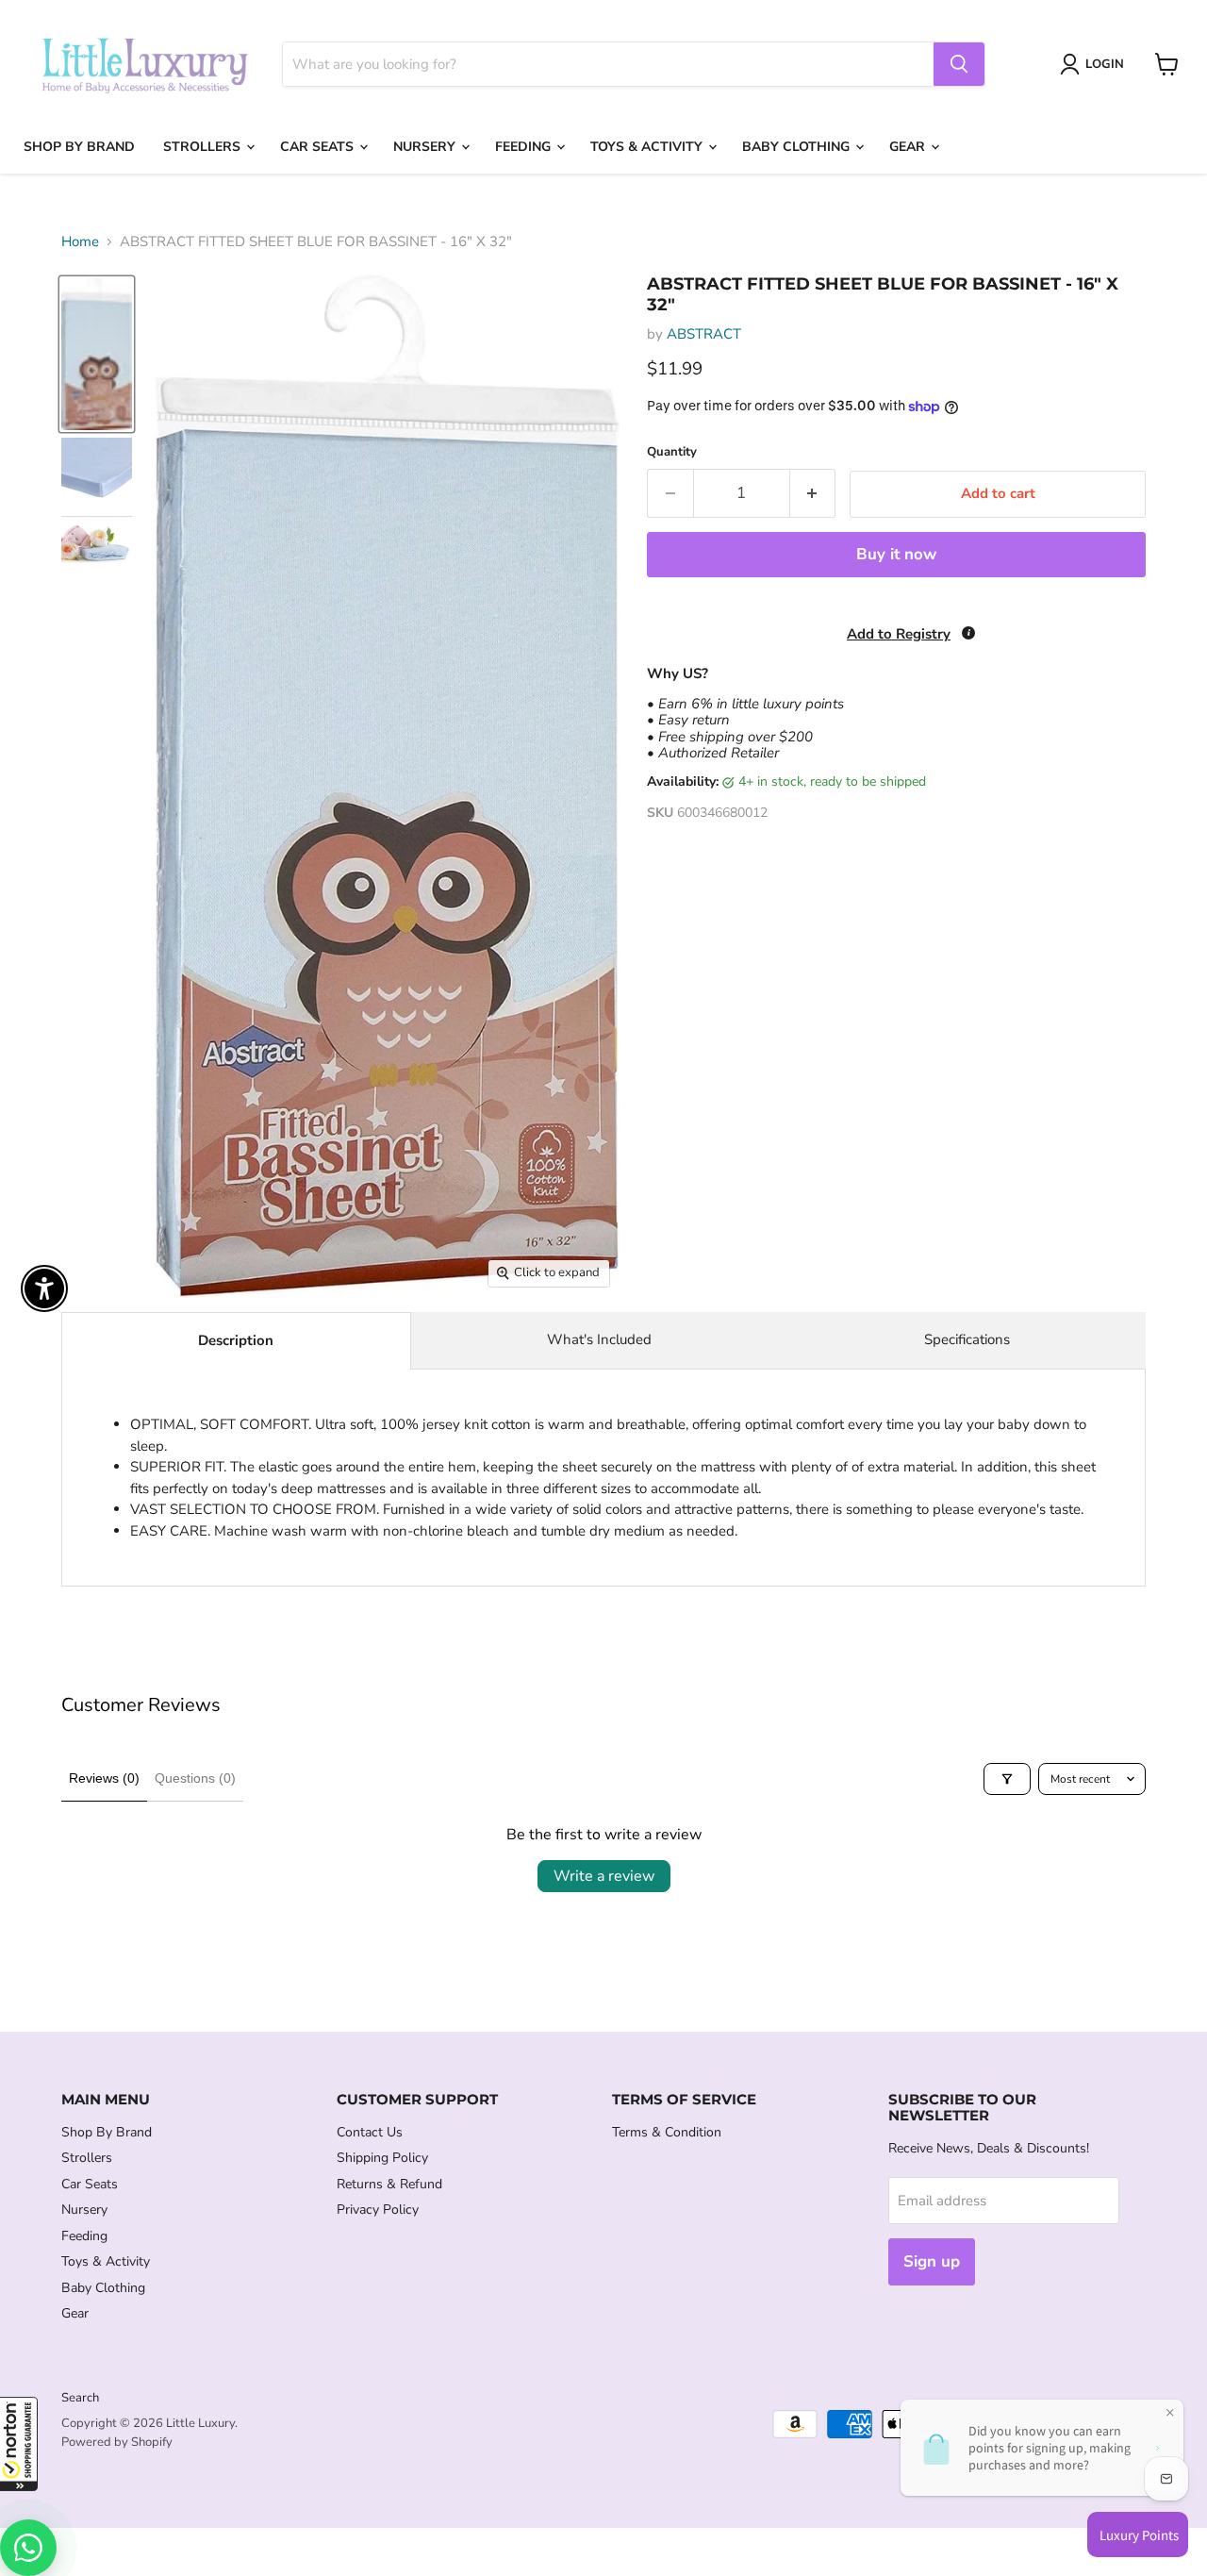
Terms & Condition (667, 2132)
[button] (19, 2444)
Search (80, 2398)
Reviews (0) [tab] (104, 1778)
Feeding (525, 147)
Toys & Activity (648, 147)
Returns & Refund (389, 2184)
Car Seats (319, 147)
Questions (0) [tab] (195, 1778)
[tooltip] (968, 633)
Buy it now (896, 554)
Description (236, 1340)
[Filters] (1007, 1779)
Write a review (604, 1876)
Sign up (932, 2261)
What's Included (599, 1339)
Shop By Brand (79, 147)
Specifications (967, 1339)
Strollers (204, 147)
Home (80, 242)
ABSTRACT (704, 334)
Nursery (426, 147)
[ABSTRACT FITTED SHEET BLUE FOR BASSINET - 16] (97, 354)
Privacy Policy (378, 2210)
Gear (909, 147)
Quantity (672, 452)
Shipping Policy (382, 2158)
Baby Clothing (798, 147)
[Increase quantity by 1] (813, 493)
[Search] (959, 64)
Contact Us (370, 2132)
